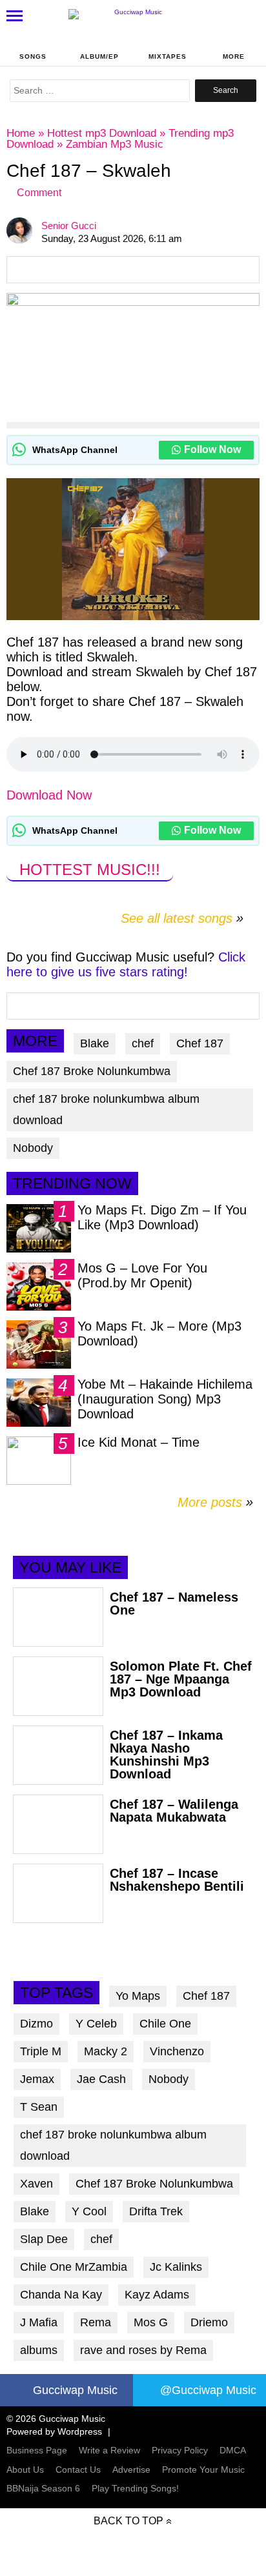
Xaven (36, 2184)
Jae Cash (101, 2079)
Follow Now (212, 449)
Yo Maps (138, 1996)
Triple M (41, 2051)
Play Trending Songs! (135, 2488)
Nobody (33, 1148)
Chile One (165, 2024)
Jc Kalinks (176, 2267)
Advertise (131, 2470)
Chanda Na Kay (61, 2295)
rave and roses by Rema (143, 2350)
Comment (39, 193)
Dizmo (36, 2024)
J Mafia (39, 2322)
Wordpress (80, 2431)
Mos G (151, 2322)
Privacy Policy (180, 2450)
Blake (95, 1043)
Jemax (37, 2079)
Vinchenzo (177, 2051)
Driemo (209, 2322)
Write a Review (109, 2450)
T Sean (39, 2107)
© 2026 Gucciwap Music (56, 2419)
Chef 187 (200, 1043)
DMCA (233, 2450)
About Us (25, 2470)
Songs (33, 56)
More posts (215, 1502)
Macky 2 (106, 2051)
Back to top (128, 2521)
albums (39, 2350)
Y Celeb (96, 2024)
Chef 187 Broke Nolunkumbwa (92, 1071)
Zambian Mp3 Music (115, 144)
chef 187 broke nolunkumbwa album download (106, 1110)
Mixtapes (168, 56)
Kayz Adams (157, 2295)
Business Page (37, 2450)
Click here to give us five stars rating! (126, 964)
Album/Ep (99, 56)
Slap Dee (44, 2239)
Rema (96, 2322)
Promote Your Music (203, 2470)
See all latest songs (177, 918)
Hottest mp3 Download (102, 133)
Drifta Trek (156, 2211)
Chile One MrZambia (74, 2267)
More (234, 56)
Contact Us (78, 2470)
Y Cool (89, 2211)
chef (143, 1043)
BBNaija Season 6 (43, 2488)
